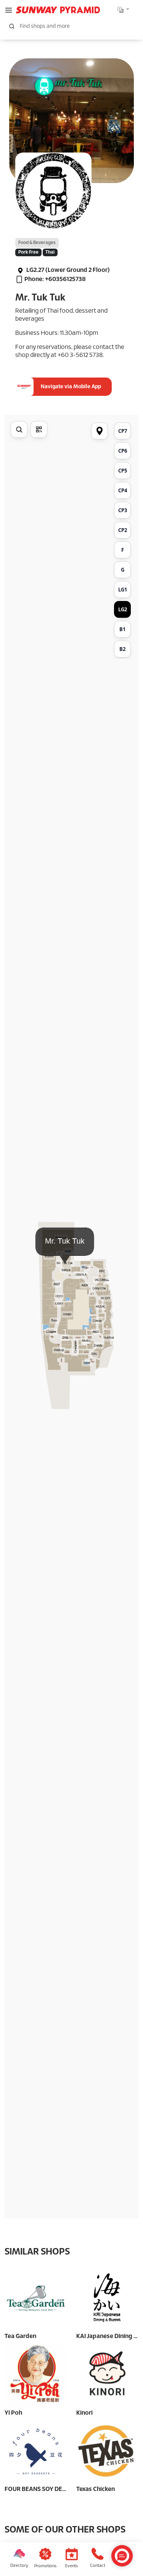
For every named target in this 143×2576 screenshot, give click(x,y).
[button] (9, 10)
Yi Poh (13, 2413)
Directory (19, 2566)
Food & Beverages (37, 243)
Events (71, 2566)
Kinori (84, 2413)
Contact (98, 2566)
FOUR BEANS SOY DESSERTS (44, 2489)
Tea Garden (20, 2336)
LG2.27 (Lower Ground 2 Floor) (67, 270)
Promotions (45, 2566)
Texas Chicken (96, 2489)
